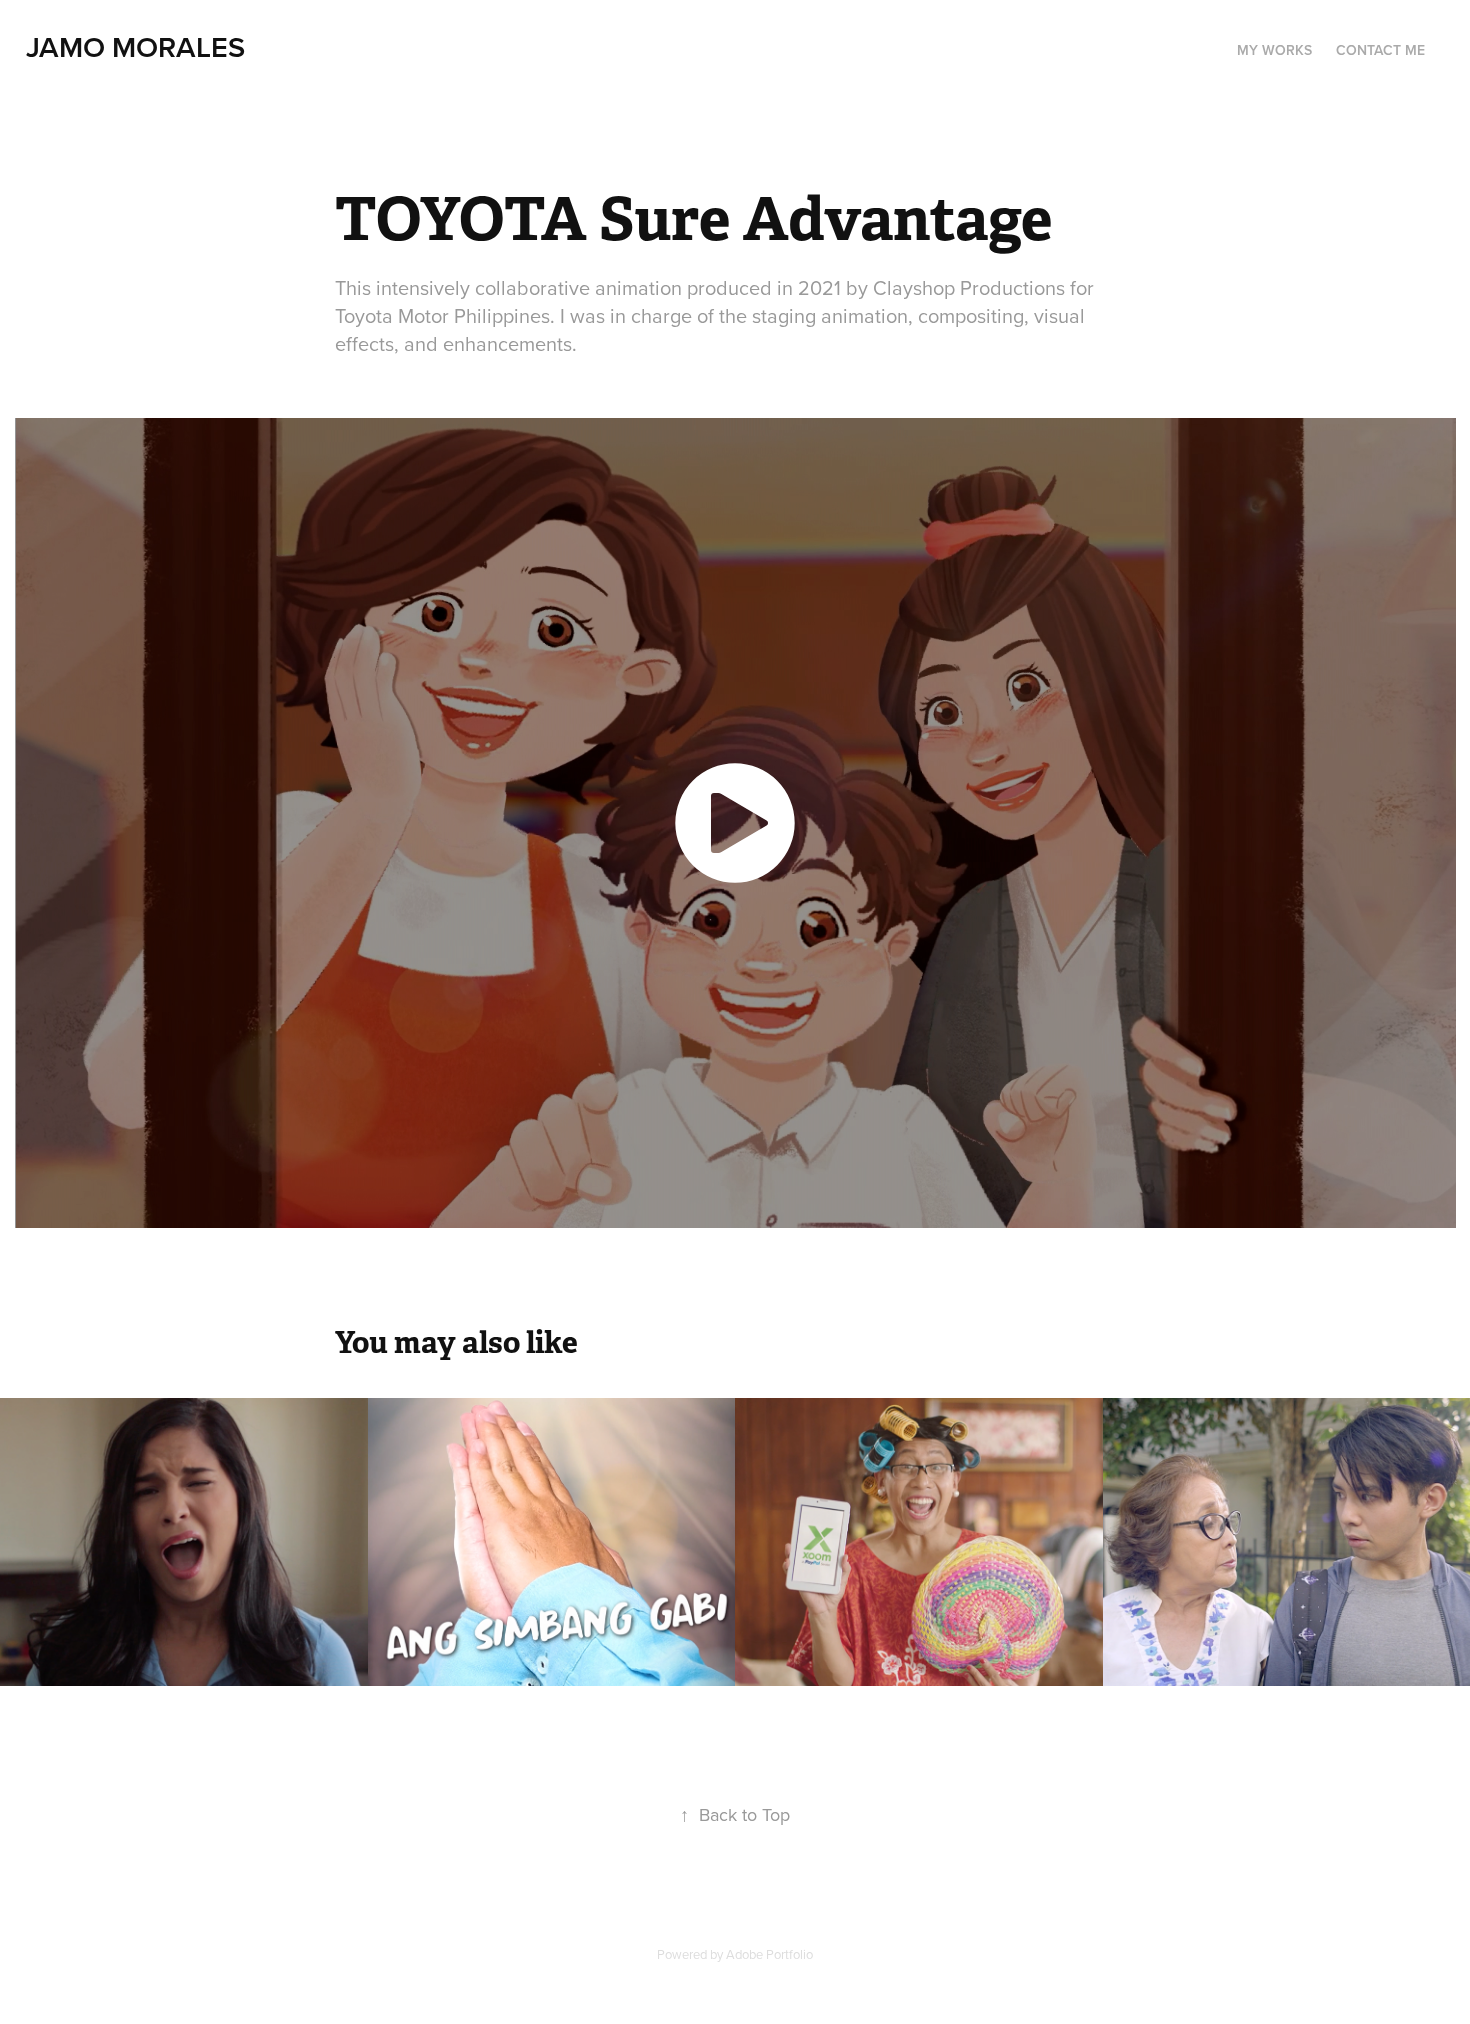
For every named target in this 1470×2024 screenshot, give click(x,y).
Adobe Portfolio (769, 1954)
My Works (1274, 50)
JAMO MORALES (135, 46)
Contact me (1380, 50)
